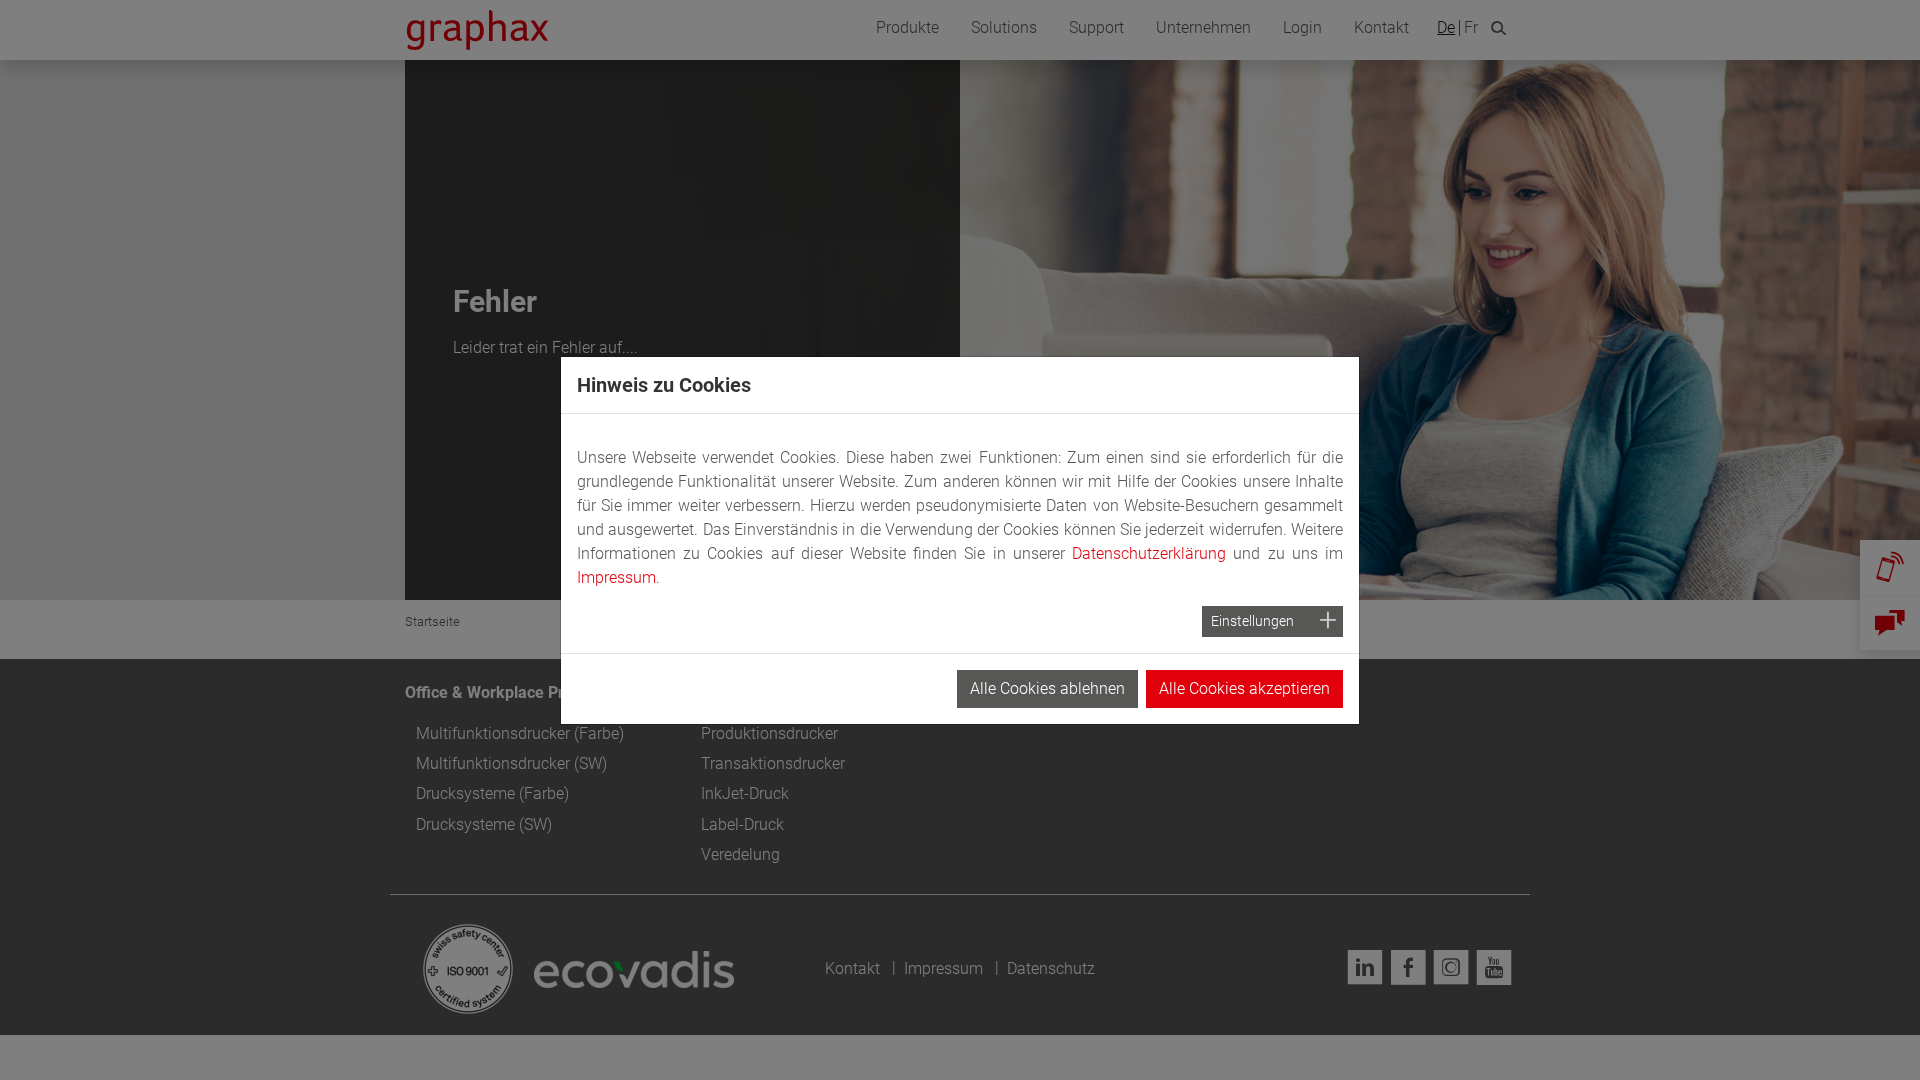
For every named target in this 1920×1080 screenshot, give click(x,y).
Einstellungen (1252, 621)
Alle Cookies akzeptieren (1244, 688)
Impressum (616, 577)
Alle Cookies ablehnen (1047, 688)
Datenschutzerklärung (1149, 553)
